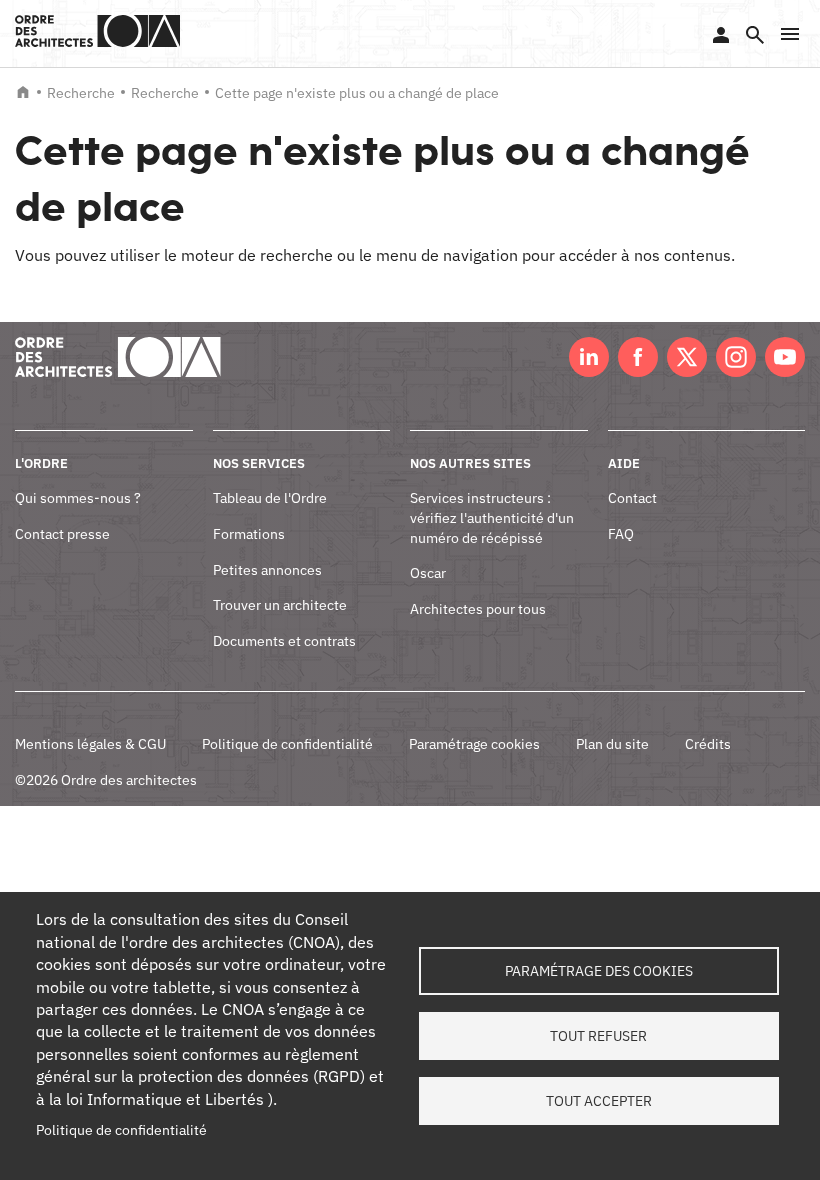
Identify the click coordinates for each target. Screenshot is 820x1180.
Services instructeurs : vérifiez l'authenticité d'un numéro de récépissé (492, 517)
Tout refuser (598, 1036)
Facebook (638, 357)
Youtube (785, 357)
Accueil (23, 92)
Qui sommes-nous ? (78, 498)
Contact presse (62, 534)
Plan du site (612, 744)
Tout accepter (599, 1101)
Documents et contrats (284, 641)
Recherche (81, 93)
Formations (249, 534)
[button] (790, 34)
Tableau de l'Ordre (270, 498)
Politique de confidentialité (287, 744)
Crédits (708, 744)
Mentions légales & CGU (90, 744)
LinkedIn (589, 357)
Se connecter (721, 35)
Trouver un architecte (280, 605)
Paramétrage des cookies (599, 971)
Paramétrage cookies (474, 744)
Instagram (736, 357)
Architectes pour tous (478, 609)
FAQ (621, 534)
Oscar (428, 573)
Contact (632, 498)
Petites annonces (267, 570)
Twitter (687, 357)
